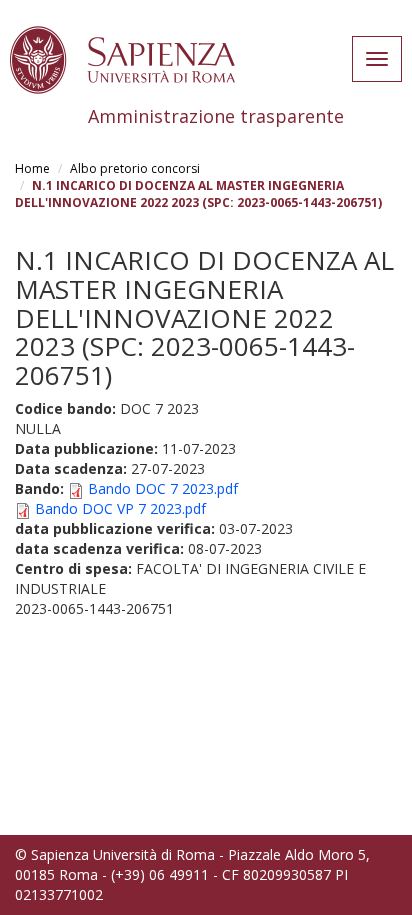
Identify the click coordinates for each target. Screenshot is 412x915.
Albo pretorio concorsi (135, 168)
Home (32, 168)
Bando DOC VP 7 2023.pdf (120, 508)
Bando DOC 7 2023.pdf (163, 488)
